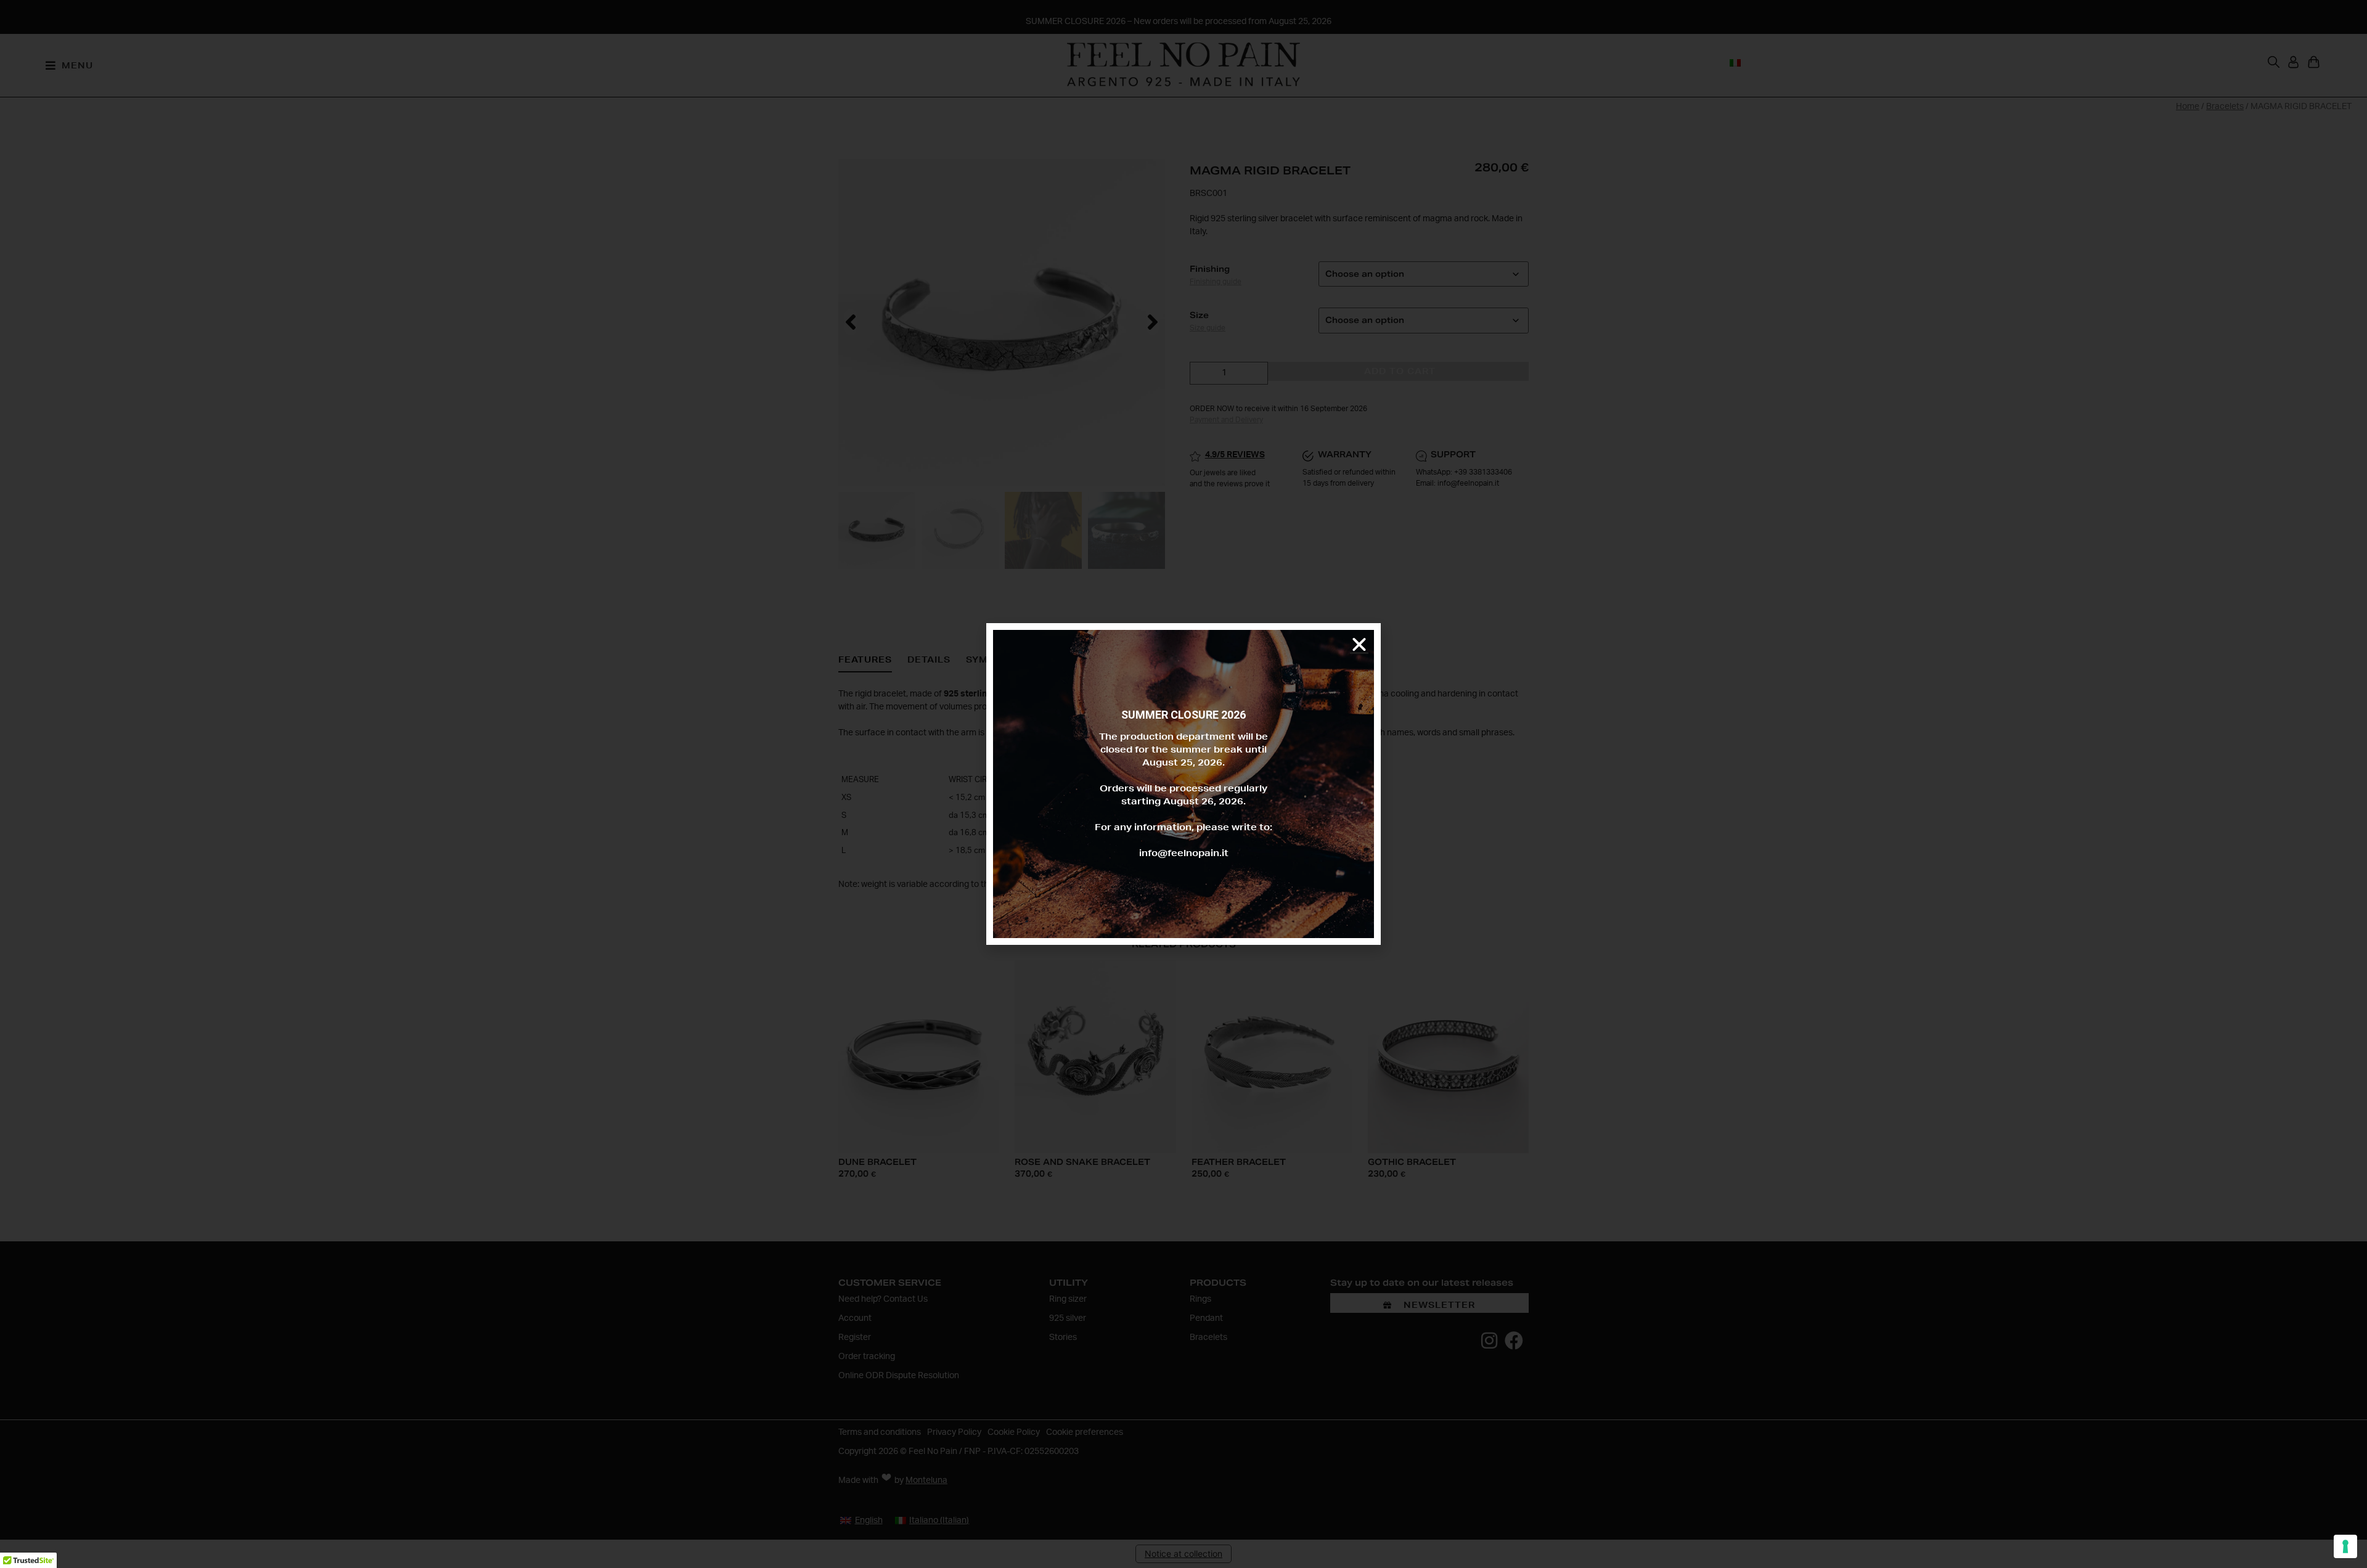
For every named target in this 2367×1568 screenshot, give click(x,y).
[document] (1183, 784)
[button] (1359, 645)
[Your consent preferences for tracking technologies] (2345, 1546)
